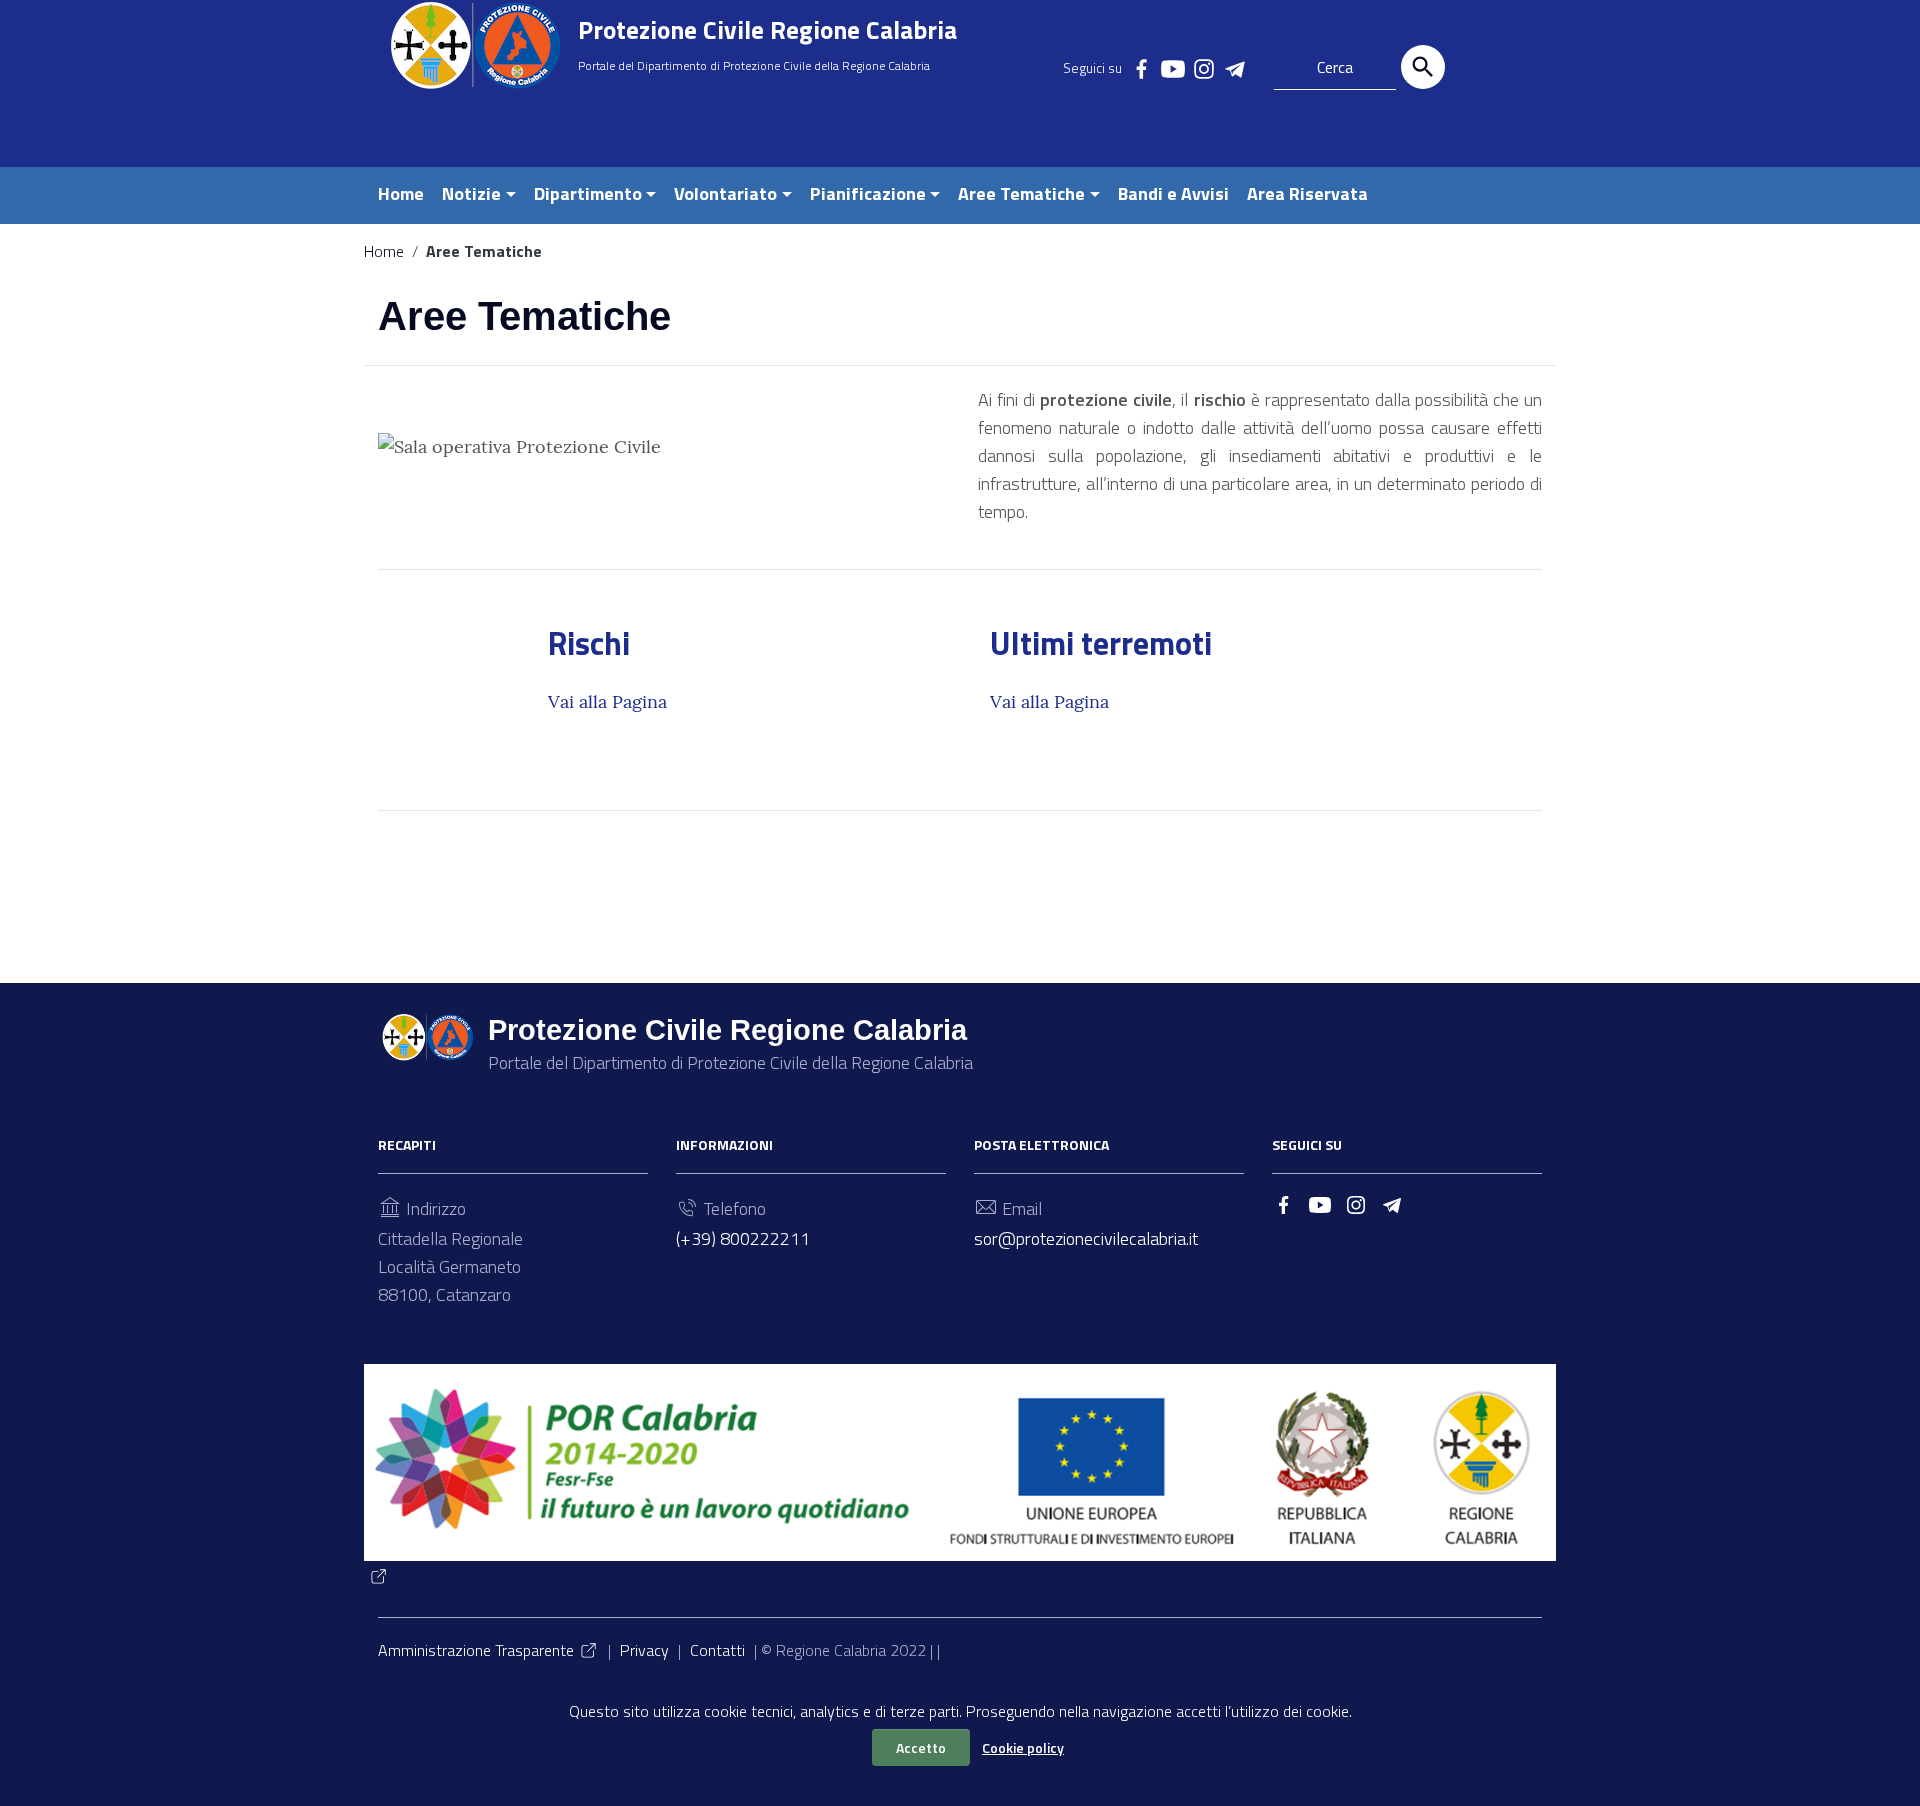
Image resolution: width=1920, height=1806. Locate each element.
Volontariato (725, 193)
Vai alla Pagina (607, 701)
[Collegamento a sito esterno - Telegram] (1234, 67)
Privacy (644, 1650)
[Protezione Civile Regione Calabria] (475, 45)
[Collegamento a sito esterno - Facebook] (1141, 67)
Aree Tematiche (1021, 193)
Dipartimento (588, 193)
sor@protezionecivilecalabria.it (1086, 1238)
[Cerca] (1423, 67)
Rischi (589, 643)
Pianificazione (868, 193)
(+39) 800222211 (743, 1238)
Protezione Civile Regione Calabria (767, 29)
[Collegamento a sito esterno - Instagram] (1203, 67)
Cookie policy (1023, 1747)
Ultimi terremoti (1101, 643)
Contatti (717, 1650)
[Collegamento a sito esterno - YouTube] (1172, 67)
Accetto (921, 1747)
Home (401, 193)
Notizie (471, 193)
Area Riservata (1307, 193)
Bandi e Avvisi (1173, 193)
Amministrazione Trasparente (476, 1650)
